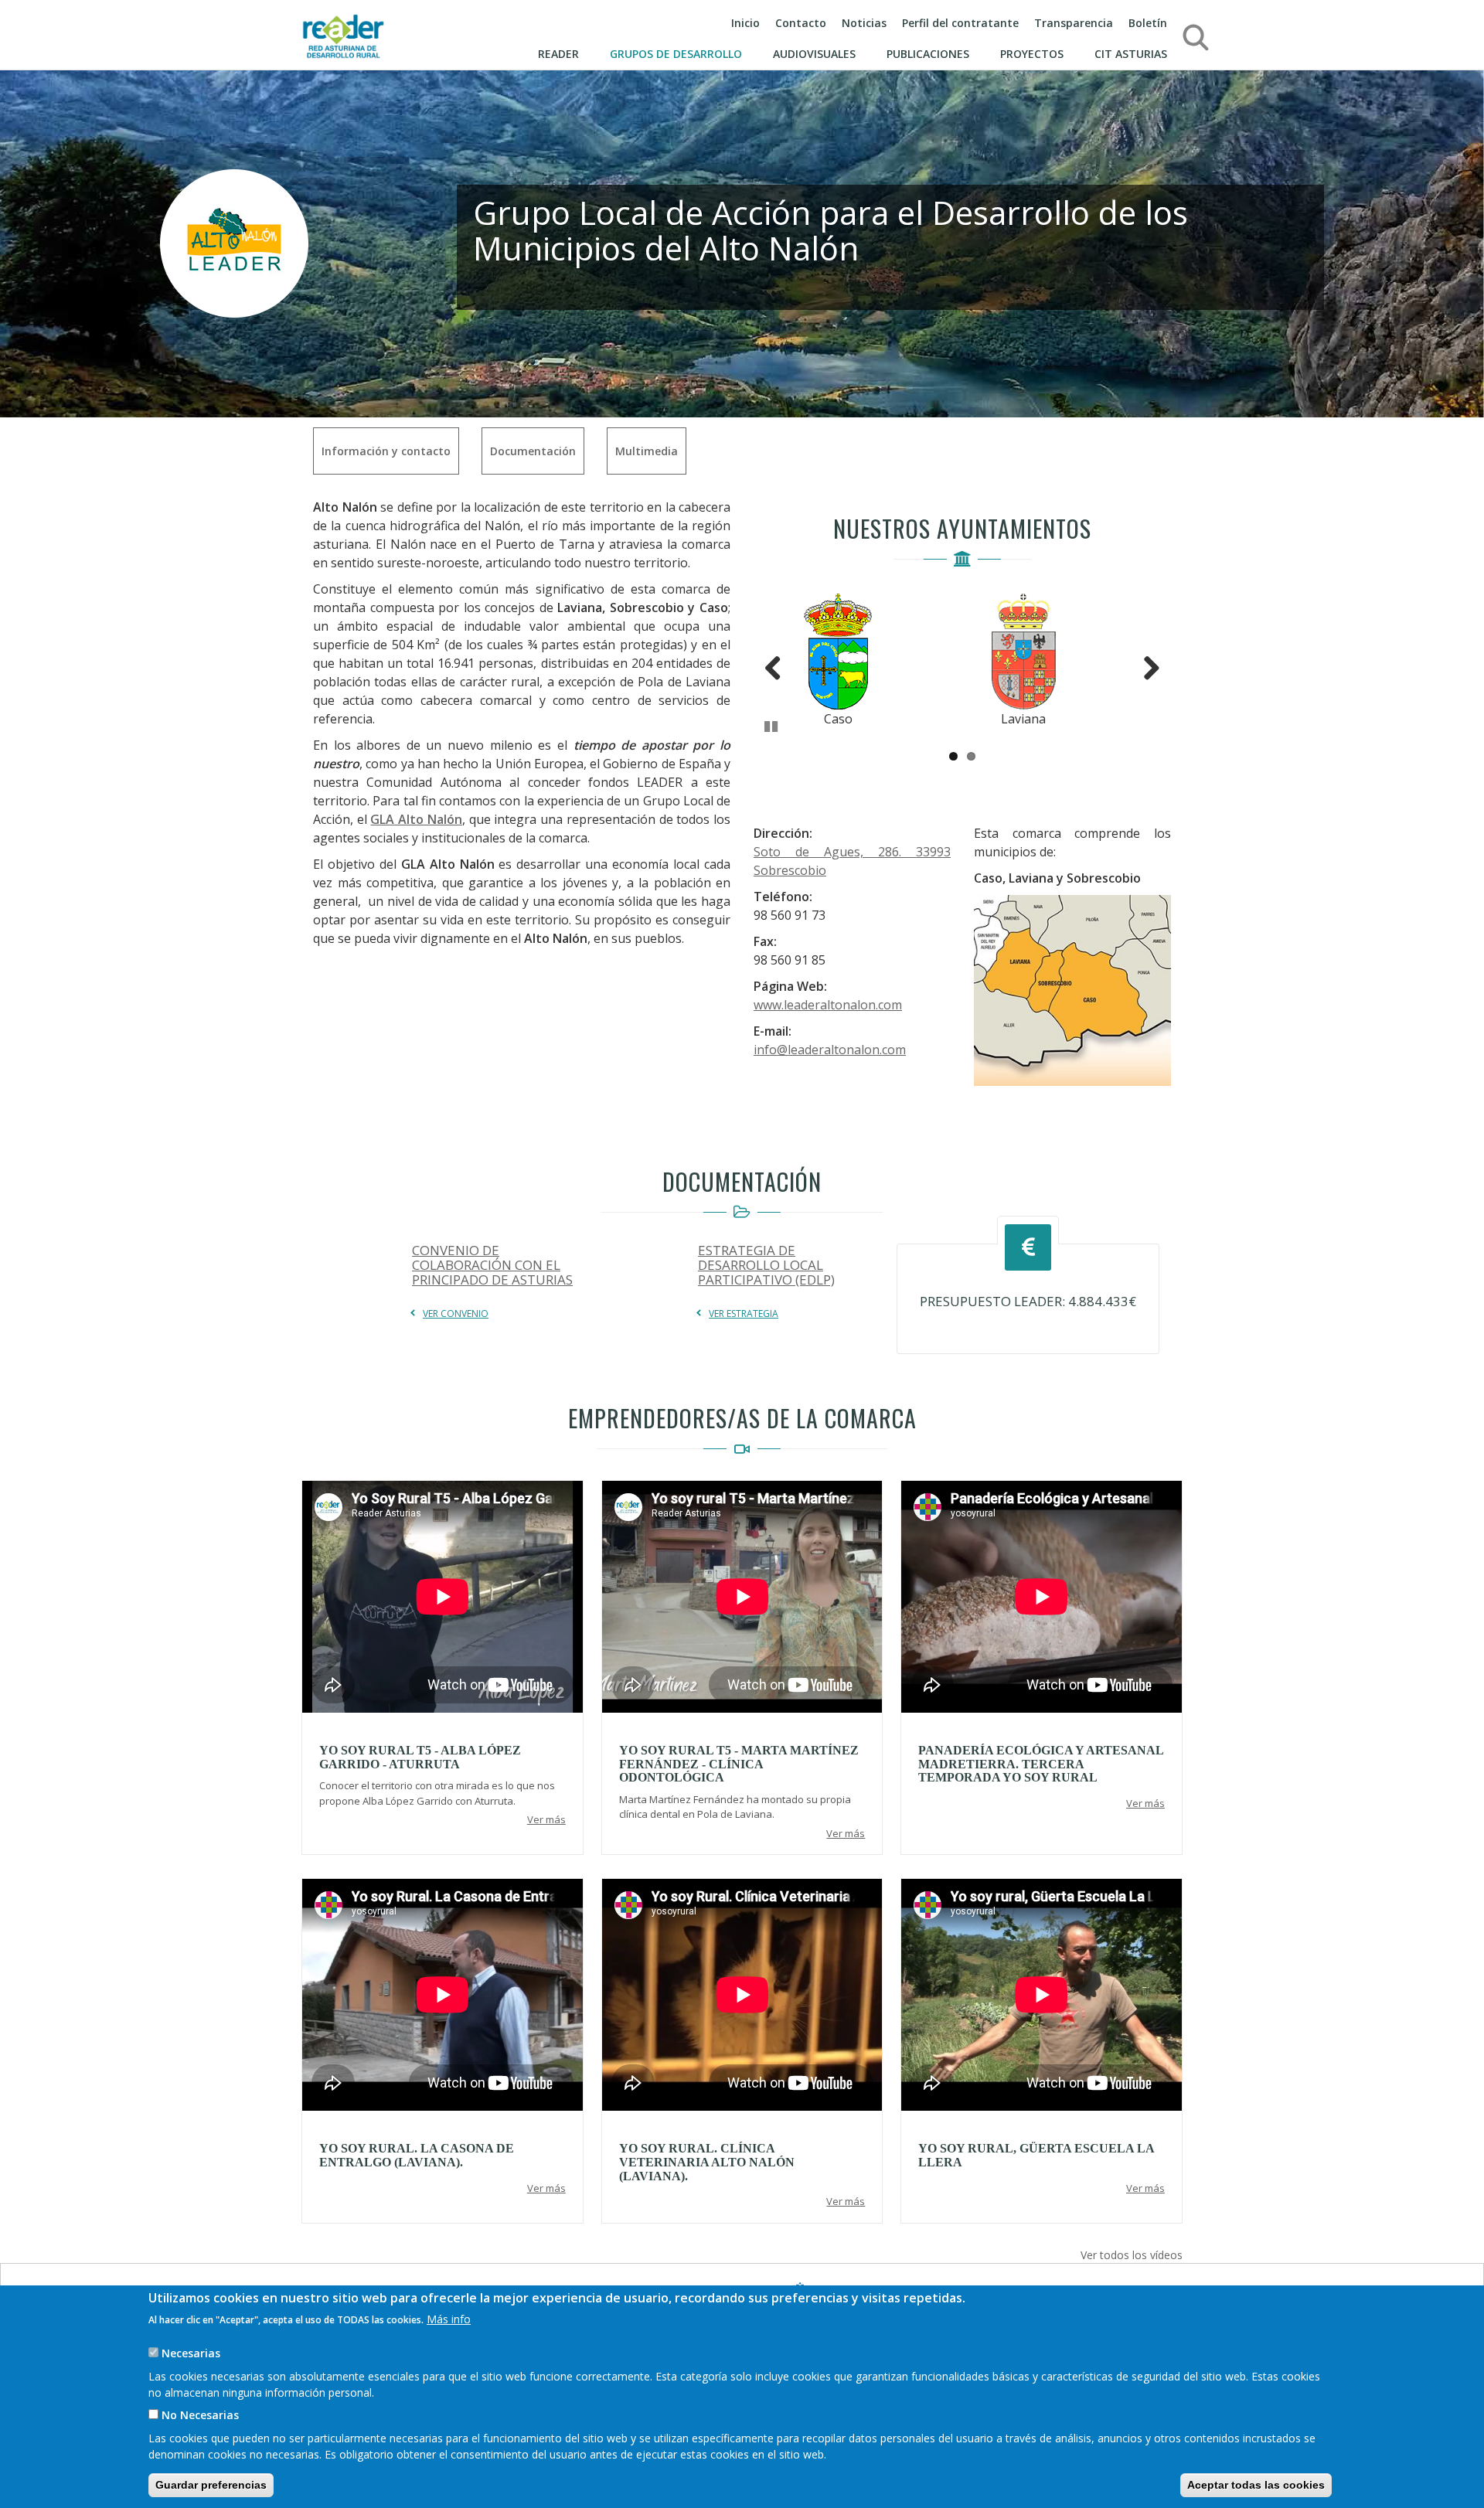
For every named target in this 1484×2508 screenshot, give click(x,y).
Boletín (1148, 23)
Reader (558, 54)
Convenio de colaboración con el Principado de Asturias (492, 1264)
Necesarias (191, 2352)
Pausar (772, 724)
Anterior (780, 665)
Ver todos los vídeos (1132, 2255)
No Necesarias (200, 2415)
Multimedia (647, 451)
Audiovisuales (814, 54)
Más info (449, 2318)
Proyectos (1032, 54)
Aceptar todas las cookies (1256, 2485)
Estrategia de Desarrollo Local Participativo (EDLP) (766, 1264)
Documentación (533, 451)
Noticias (864, 23)
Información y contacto (386, 451)
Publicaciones (928, 54)
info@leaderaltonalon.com (830, 1050)
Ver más (546, 1819)
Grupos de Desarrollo (676, 54)
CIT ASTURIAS (1131, 54)
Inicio (745, 23)
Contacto (801, 23)
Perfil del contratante (960, 23)
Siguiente (1145, 665)
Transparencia (1074, 23)
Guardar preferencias (211, 2485)
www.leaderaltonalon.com (828, 1005)
